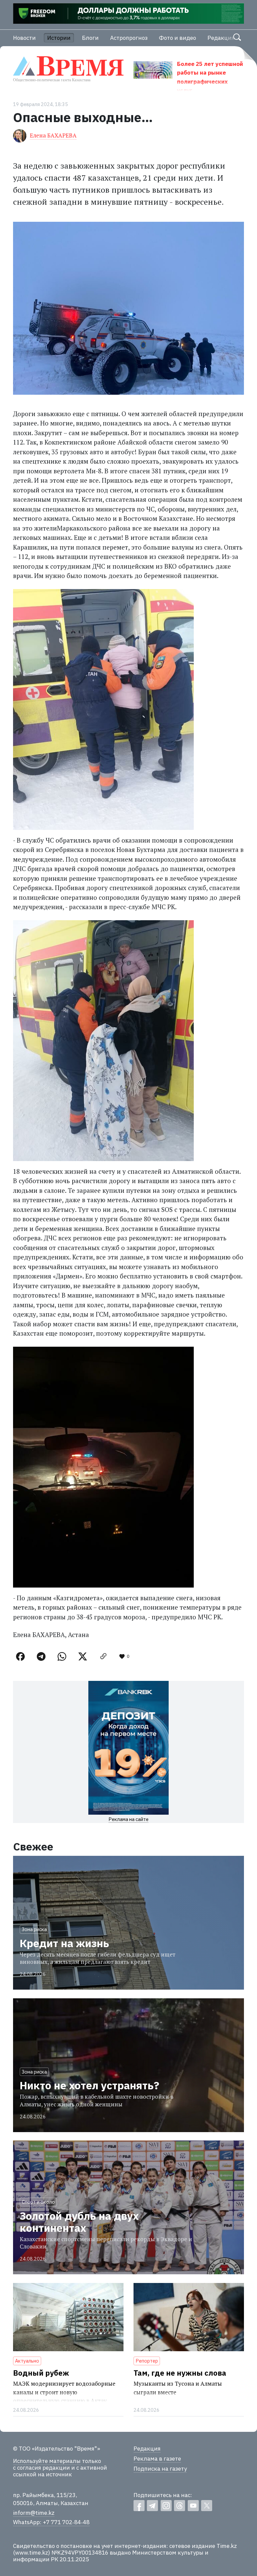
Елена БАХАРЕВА (53, 135)
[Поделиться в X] (83, 1656)
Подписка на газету (160, 2469)
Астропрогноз (129, 38)
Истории (59, 38)
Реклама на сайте (128, 1819)
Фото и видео (178, 38)
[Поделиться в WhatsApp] (62, 1656)
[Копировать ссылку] (103, 1656)
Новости (24, 38)
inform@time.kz (34, 2513)
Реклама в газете (157, 2459)
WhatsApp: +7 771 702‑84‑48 (51, 2522)
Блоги (90, 38)
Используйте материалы (47, 2461)
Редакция (221, 38)
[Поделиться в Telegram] (41, 1656)
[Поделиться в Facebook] (20, 1656)
